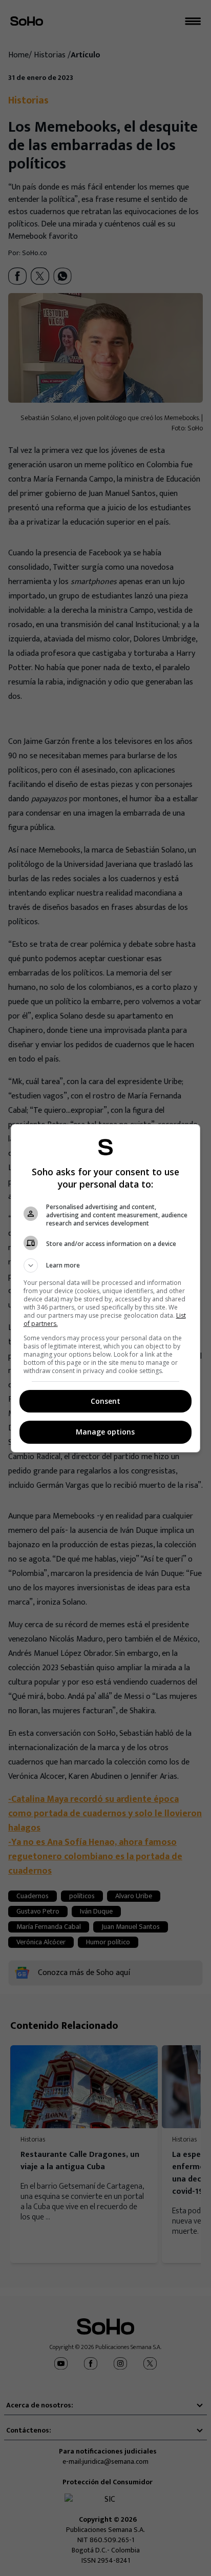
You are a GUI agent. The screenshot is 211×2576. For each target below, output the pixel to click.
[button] (106, 1265)
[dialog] (106, 1288)
